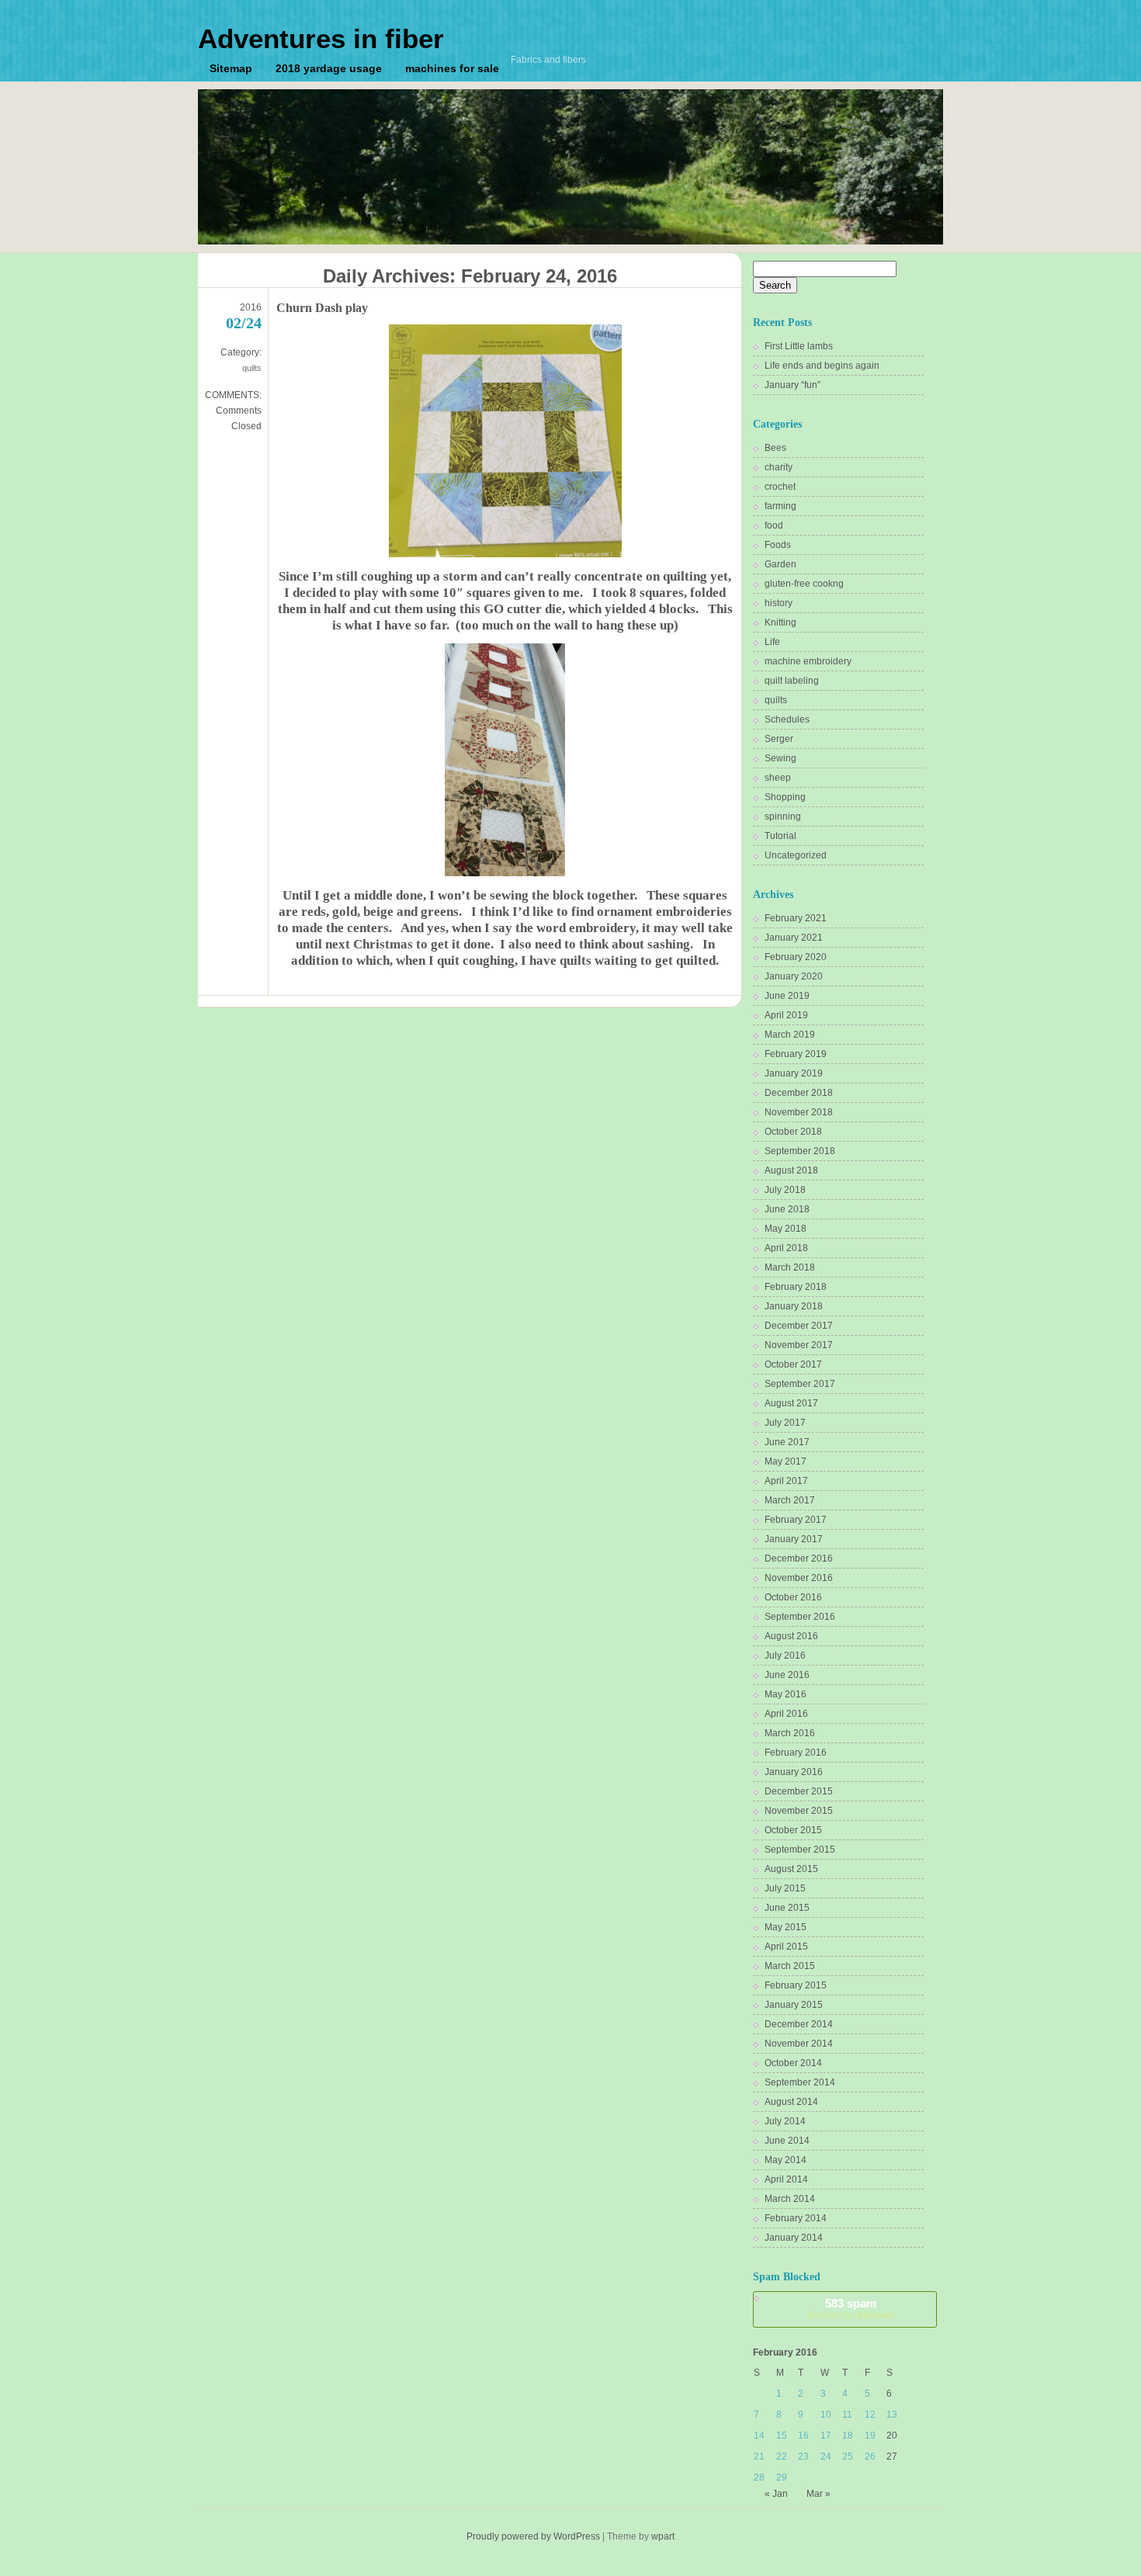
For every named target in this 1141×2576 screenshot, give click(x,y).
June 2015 (787, 1908)
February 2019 (796, 1054)
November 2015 (799, 1811)
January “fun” (792, 385)
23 (803, 2456)
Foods (778, 545)
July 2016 (785, 1656)
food (774, 525)
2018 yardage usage (329, 68)
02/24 (244, 323)
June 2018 (787, 1209)
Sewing (780, 758)
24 (826, 2456)
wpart (663, 2536)
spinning (783, 816)
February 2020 (796, 957)
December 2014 (799, 2024)
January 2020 (794, 976)
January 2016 (794, 1772)
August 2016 (791, 1636)
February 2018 (796, 1287)
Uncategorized (796, 855)
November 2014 (799, 2044)
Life (772, 642)
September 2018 (800, 1151)
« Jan (776, 2494)
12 (870, 2415)
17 (826, 2436)
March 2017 (790, 1500)
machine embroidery (808, 661)
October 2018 (793, 1132)
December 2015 (799, 1791)
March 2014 (790, 2199)
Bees (775, 448)
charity (779, 467)
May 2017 (786, 1461)
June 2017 (787, 1442)
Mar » (818, 2494)
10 (826, 2415)
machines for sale (452, 68)
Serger (779, 739)
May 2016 (786, 1694)
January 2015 (794, 2005)
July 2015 (785, 1888)
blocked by (851, 2309)
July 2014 (785, 2121)
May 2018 (786, 1229)
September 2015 (800, 1850)
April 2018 (786, 1248)
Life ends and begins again (822, 366)
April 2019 (786, 1015)
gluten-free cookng (804, 584)
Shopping (785, 797)
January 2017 (794, 1539)
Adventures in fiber (321, 38)
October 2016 (793, 1597)
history (779, 603)
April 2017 (786, 1481)
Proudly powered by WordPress (533, 2536)
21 (759, 2456)
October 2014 (793, 2063)
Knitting (780, 622)
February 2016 (796, 1753)
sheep (778, 778)
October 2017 (793, 1364)
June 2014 (787, 2141)
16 (803, 2436)
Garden (780, 564)
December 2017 (799, 1326)
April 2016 (786, 1714)
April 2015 (786, 1947)
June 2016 (787, 1675)
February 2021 (796, 918)
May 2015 (786, 1927)
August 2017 (791, 1403)
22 (782, 2456)
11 (847, 2415)
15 (782, 2436)
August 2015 (791, 1869)
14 (759, 2436)
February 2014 (796, 2218)
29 (782, 2477)
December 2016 (799, 1558)
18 (848, 2436)
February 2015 (796, 1985)
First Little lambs (799, 346)
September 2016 (800, 1617)
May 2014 (786, 2160)
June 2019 (787, 996)
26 (870, 2456)
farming (780, 506)
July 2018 (785, 1190)
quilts (252, 368)
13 (892, 2415)
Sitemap (231, 68)
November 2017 (799, 1345)
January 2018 (794, 1306)
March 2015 (790, 1966)
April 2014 (786, 2179)
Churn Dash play (322, 308)
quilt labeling (792, 681)
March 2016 (790, 1733)
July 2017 (785, 1423)
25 (848, 2456)
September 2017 (800, 1384)
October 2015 (793, 1830)
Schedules (787, 719)
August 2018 (791, 1170)
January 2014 (794, 2238)
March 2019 (790, 1035)
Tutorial (780, 836)
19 (870, 2436)
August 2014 (791, 2102)
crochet (780, 487)
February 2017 (796, 1520)
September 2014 (800, 2082)
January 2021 (794, 938)
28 (759, 2477)
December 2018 (799, 1093)
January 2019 (794, 1073)
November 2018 (799, 1112)
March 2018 (790, 1267)
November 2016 (799, 1578)
